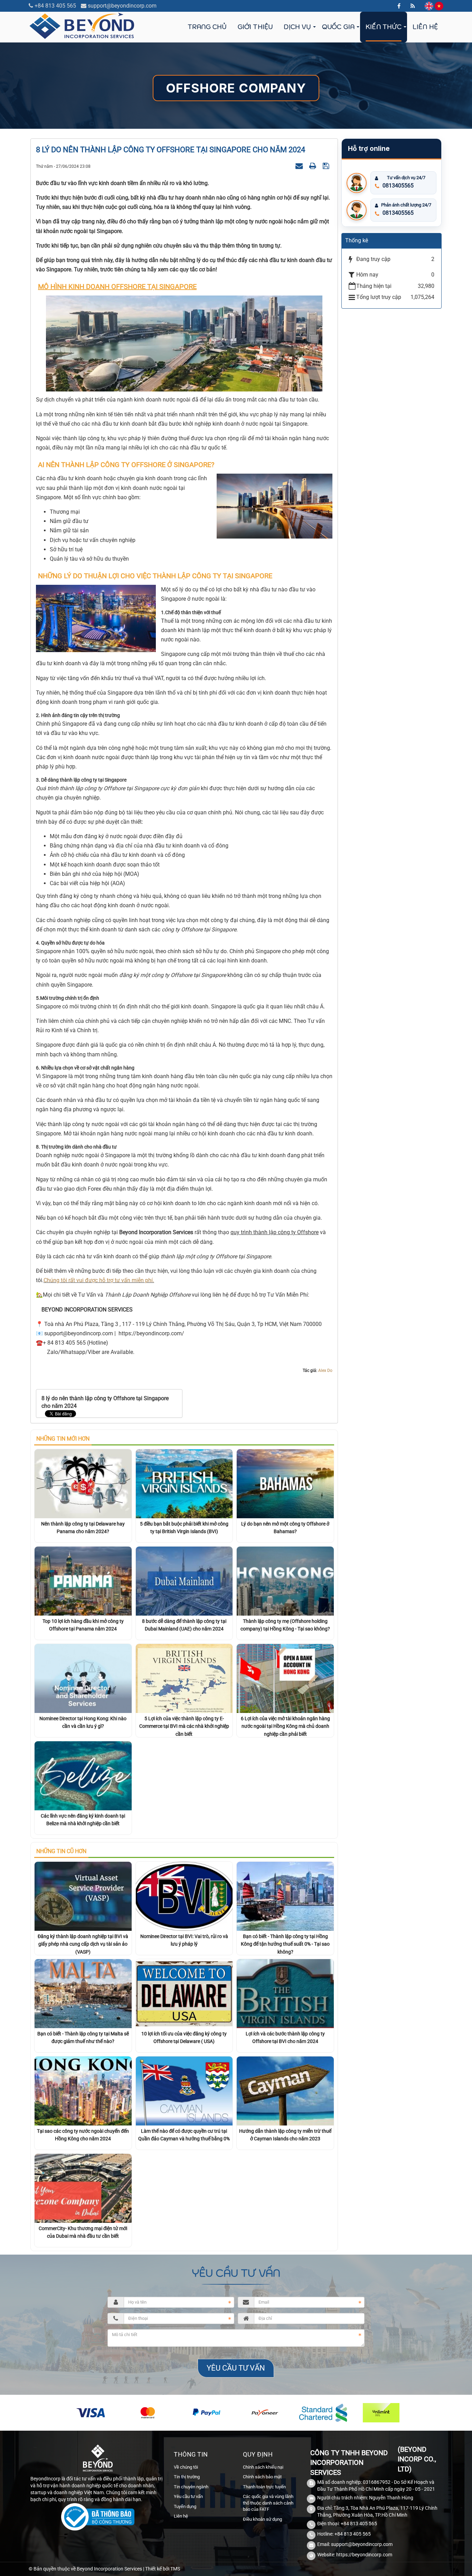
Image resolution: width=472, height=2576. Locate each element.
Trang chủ (207, 27)
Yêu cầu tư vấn (188, 2496)
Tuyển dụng (185, 2506)
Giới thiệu (255, 27)
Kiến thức (384, 27)
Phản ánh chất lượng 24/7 (406, 205)
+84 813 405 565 (55, 6)
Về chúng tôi (186, 2467)
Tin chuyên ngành (191, 2487)
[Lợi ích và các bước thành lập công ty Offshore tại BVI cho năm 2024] (285, 1993)
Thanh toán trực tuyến (264, 2487)
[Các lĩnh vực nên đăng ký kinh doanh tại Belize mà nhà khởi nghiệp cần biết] (83, 1775)
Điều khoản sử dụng (262, 2519)
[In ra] (314, 166)
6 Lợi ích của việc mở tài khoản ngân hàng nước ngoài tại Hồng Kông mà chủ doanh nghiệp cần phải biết (285, 1726)
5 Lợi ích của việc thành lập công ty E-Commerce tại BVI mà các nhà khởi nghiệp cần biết (184, 1726)
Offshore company (236, 88)
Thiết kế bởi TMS (163, 2569)
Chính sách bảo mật (262, 2477)
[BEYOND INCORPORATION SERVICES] (82, 25)
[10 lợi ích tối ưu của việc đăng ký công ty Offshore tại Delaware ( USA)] (184, 1993)
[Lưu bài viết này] (327, 166)
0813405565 (398, 186)
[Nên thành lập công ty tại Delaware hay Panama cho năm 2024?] (83, 1483)
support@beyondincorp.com (122, 6)
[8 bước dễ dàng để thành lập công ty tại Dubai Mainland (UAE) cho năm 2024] (184, 1581)
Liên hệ (425, 27)
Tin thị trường (187, 2477)
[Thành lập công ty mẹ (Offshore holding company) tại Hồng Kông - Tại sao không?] (285, 1581)
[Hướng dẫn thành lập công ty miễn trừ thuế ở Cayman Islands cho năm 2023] (285, 2090)
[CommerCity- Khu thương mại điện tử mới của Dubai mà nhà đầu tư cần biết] (83, 2188)
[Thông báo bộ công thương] (98, 2518)
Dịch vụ (297, 27)
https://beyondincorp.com (364, 2555)
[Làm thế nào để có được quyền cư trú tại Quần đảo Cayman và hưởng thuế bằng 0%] (184, 2090)
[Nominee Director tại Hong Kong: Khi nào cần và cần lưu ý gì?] (83, 1678)
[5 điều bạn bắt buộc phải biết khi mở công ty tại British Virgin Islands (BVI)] (184, 1483)
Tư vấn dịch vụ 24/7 (406, 178)
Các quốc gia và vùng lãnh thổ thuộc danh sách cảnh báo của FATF (268, 2503)
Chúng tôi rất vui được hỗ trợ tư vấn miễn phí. (99, 1280)
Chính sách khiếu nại (263, 2467)
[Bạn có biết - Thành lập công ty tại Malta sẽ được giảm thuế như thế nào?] (83, 1993)
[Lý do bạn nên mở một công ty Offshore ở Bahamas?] (285, 1483)
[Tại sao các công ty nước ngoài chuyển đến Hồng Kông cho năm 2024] (83, 2090)
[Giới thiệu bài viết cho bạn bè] (300, 166)
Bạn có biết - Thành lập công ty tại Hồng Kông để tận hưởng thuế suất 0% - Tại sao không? (285, 1944)
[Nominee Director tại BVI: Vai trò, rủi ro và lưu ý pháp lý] (184, 1896)
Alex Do (325, 1371)
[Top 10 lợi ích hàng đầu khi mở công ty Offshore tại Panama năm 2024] (83, 1581)
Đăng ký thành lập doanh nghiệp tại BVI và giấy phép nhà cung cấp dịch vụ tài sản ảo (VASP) (83, 1944)
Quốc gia (338, 27)
